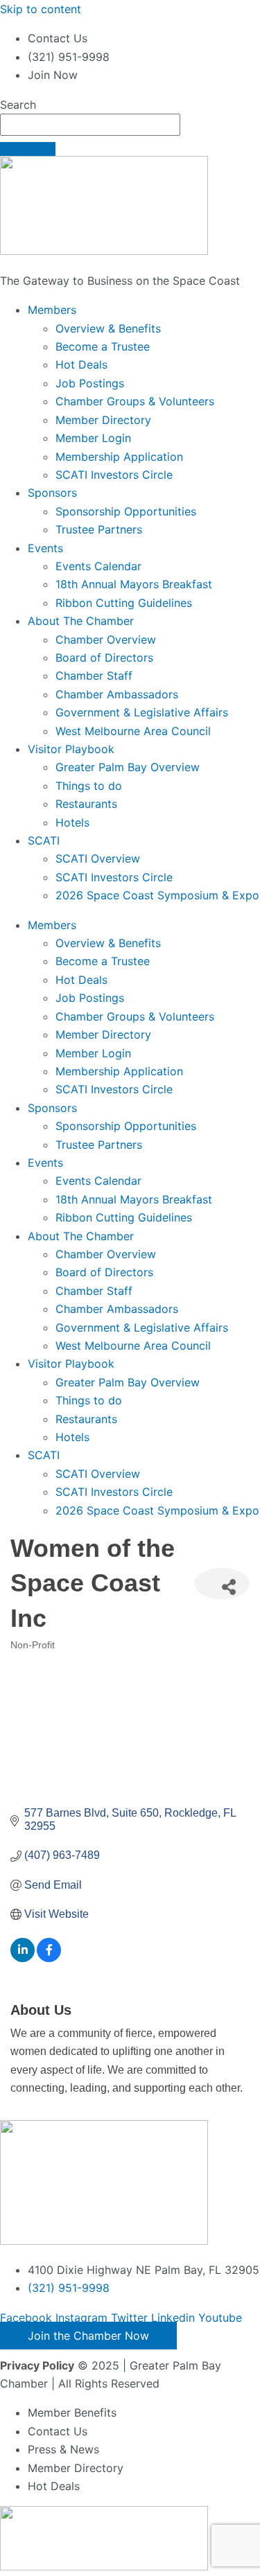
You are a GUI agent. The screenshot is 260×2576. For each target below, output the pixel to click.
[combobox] (90, 125)
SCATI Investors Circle (114, 475)
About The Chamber (81, 621)
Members (52, 310)
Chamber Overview (106, 639)
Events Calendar (98, 566)
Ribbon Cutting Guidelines (124, 603)
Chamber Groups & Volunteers (135, 401)
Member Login (93, 438)
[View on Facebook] (49, 1958)
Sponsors (52, 493)
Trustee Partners (99, 529)
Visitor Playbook (71, 749)
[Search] (28, 149)
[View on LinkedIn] (23, 1958)
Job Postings (90, 383)
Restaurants (86, 804)
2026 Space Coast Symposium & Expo (157, 895)
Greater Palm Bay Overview (128, 767)
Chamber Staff (94, 676)
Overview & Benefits (108, 328)
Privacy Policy (37, 2365)
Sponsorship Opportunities (126, 511)
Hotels (72, 822)
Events (45, 548)
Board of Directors (104, 658)
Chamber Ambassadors (117, 694)
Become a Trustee (103, 346)
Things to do (89, 786)
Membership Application (119, 457)
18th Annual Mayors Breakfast (134, 584)
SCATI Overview (98, 858)
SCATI (44, 840)
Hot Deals (81, 364)
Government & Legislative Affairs (142, 712)
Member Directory (103, 420)
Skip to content (41, 9)
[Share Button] (222, 1583)
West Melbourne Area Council (133, 731)
